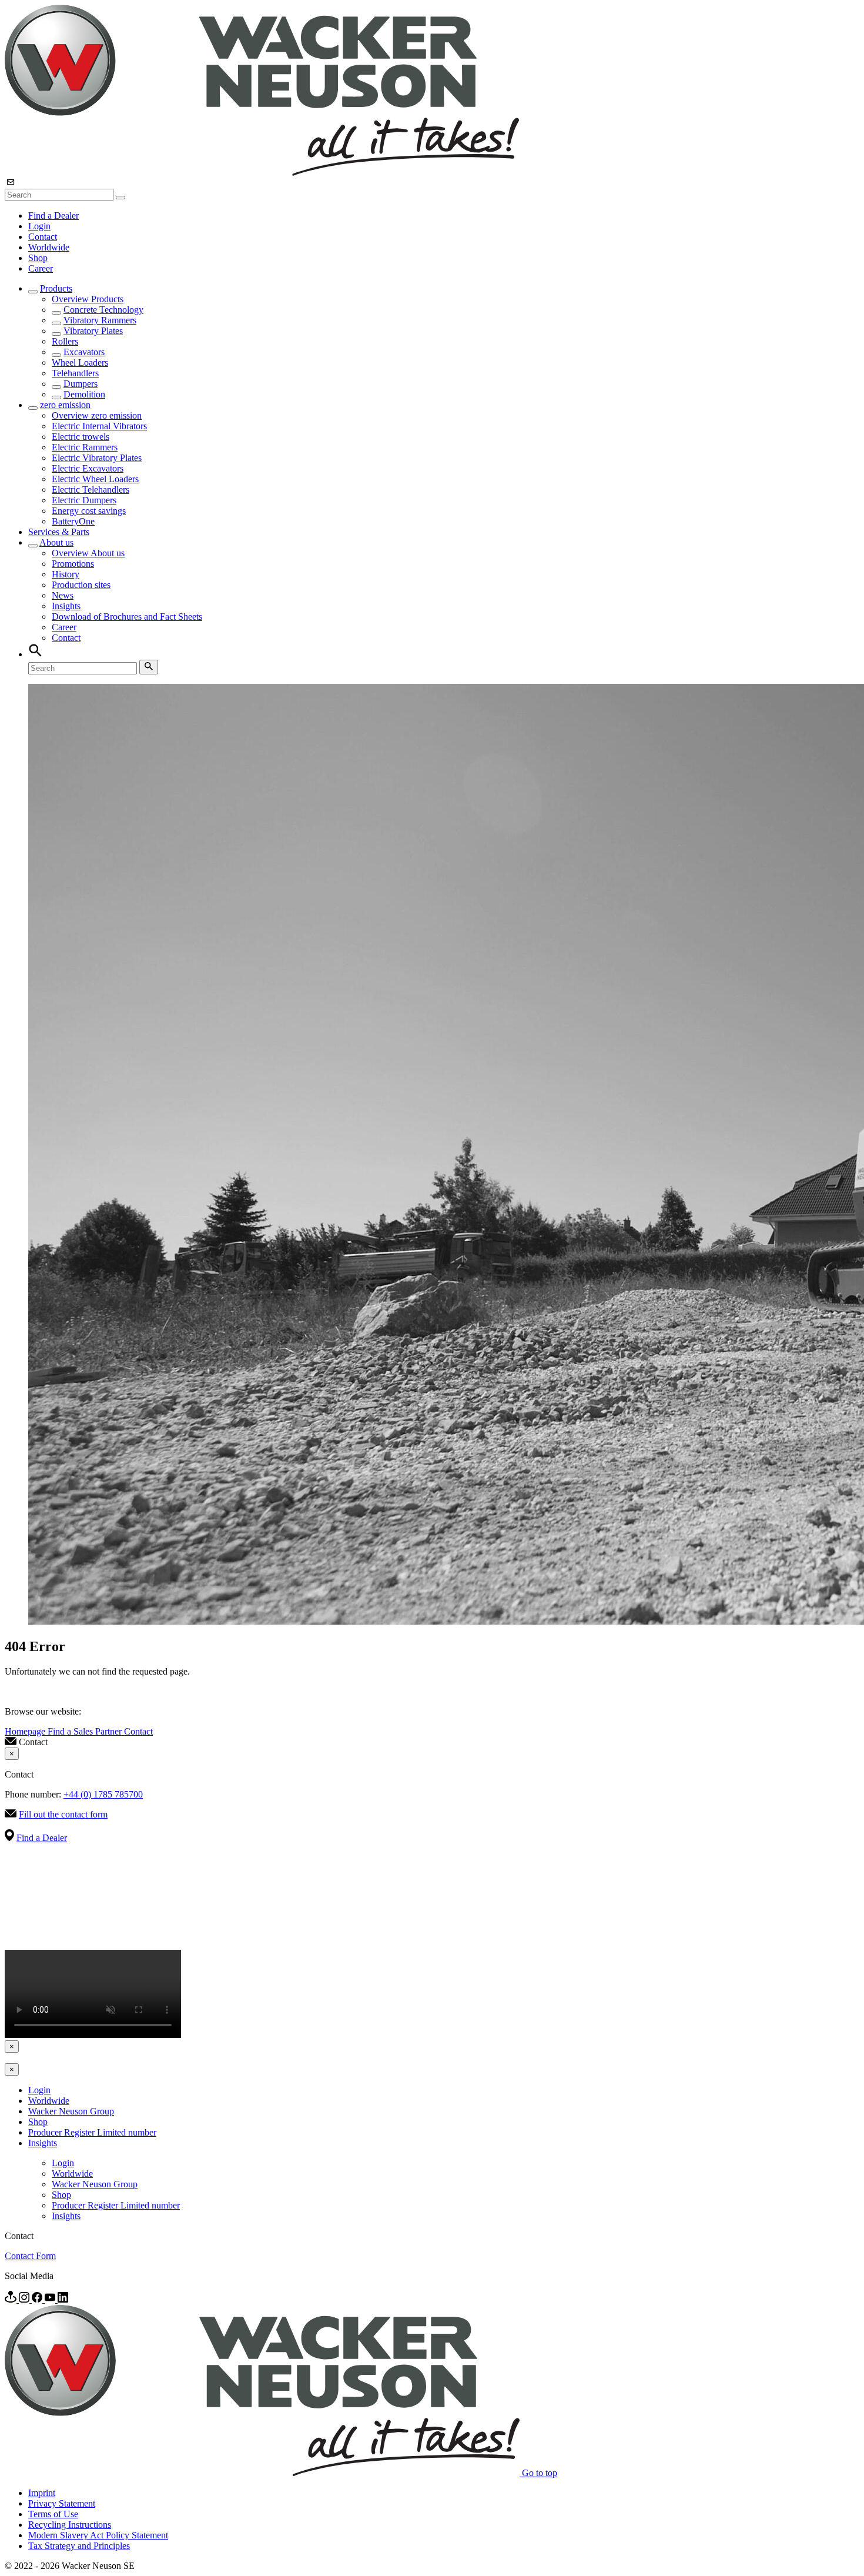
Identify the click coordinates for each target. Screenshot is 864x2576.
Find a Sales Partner (86, 1731)
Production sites (81, 585)
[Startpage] (262, 173)
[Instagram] (25, 2299)
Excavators (84, 352)
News (63, 595)
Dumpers (81, 384)
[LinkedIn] (63, 2299)
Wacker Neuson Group (71, 2111)
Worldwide (49, 247)
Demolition (84, 394)
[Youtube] (51, 2299)
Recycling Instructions (70, 2525)
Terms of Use (53, 2514)
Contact (43, 237)
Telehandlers (75, 373)
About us (56, 542)
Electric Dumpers (84, 500)
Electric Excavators (88, 468)
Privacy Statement (62, 2503)
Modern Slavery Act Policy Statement (98, 2535)
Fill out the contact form (63, 1814)
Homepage (26, 1731)
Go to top (540, 2473)
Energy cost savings (89, 511)
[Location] (12, 2299)
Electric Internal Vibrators (99, 426)
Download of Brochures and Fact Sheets (127, 617)
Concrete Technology (103, 310)
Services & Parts (59, 532)
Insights (66, 606)
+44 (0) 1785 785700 (103, 1794)
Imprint (42, 2493)
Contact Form (30, 2256)
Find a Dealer (53, 215)
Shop (38, 258)
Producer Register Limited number (92, 2132)
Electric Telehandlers (91, 490)
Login (39, 226)
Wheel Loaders (80, 362)
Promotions (73, 564)
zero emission (65, 405)
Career (41, 268)
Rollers (65, 341)
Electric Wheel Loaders (95, 479)
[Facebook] (38, 2299)
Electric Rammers (85, 447)
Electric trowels (81, 437)
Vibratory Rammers (100, 320)
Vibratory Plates (93, 331)
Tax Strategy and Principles (79, 2546)
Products (56, 288)
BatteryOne (73, 521)
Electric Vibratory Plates (97, 458)
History (66, 574)
